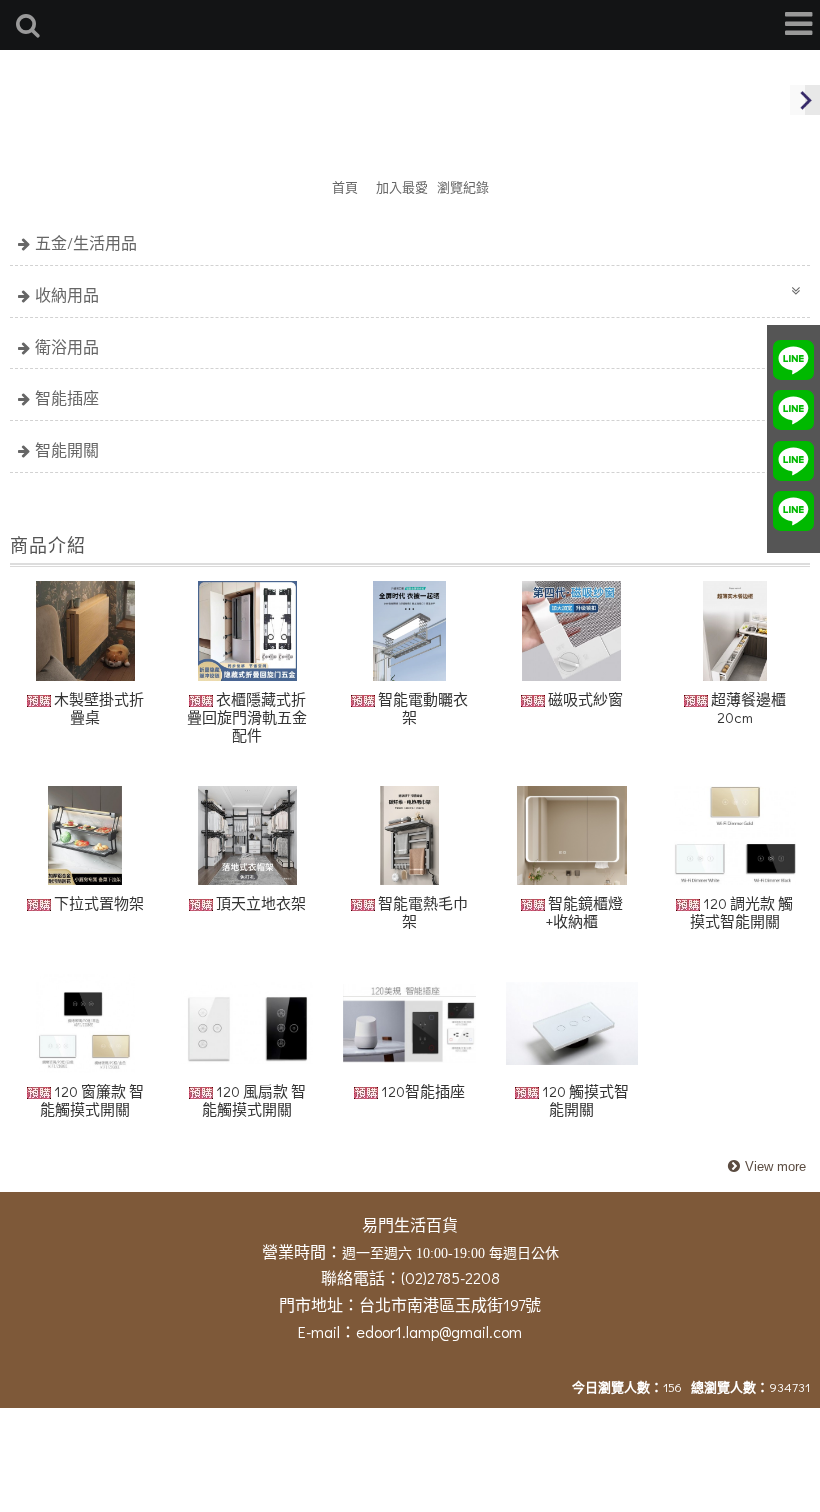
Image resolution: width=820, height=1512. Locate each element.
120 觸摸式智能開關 (584, 1100)
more (764, 1167)
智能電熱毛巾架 (421, 912)
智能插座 (67, 397)
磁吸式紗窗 (584, 699)
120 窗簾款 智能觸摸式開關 (92, 1100)
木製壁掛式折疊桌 (97, 708)
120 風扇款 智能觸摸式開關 (254, 1100)
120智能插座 (421, 1091)
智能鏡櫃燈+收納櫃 (584, 912)
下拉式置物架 (97, 903)
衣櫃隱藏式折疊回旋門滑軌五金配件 (247, 717)
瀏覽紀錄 (463, 186)
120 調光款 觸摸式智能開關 (742, 912)
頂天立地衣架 (259, 903)
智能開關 (67, 449)
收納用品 (67, 294)
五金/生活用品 (86, 242)
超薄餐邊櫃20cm (747, 708)
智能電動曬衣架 (421, 708)
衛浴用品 (67, 346)
